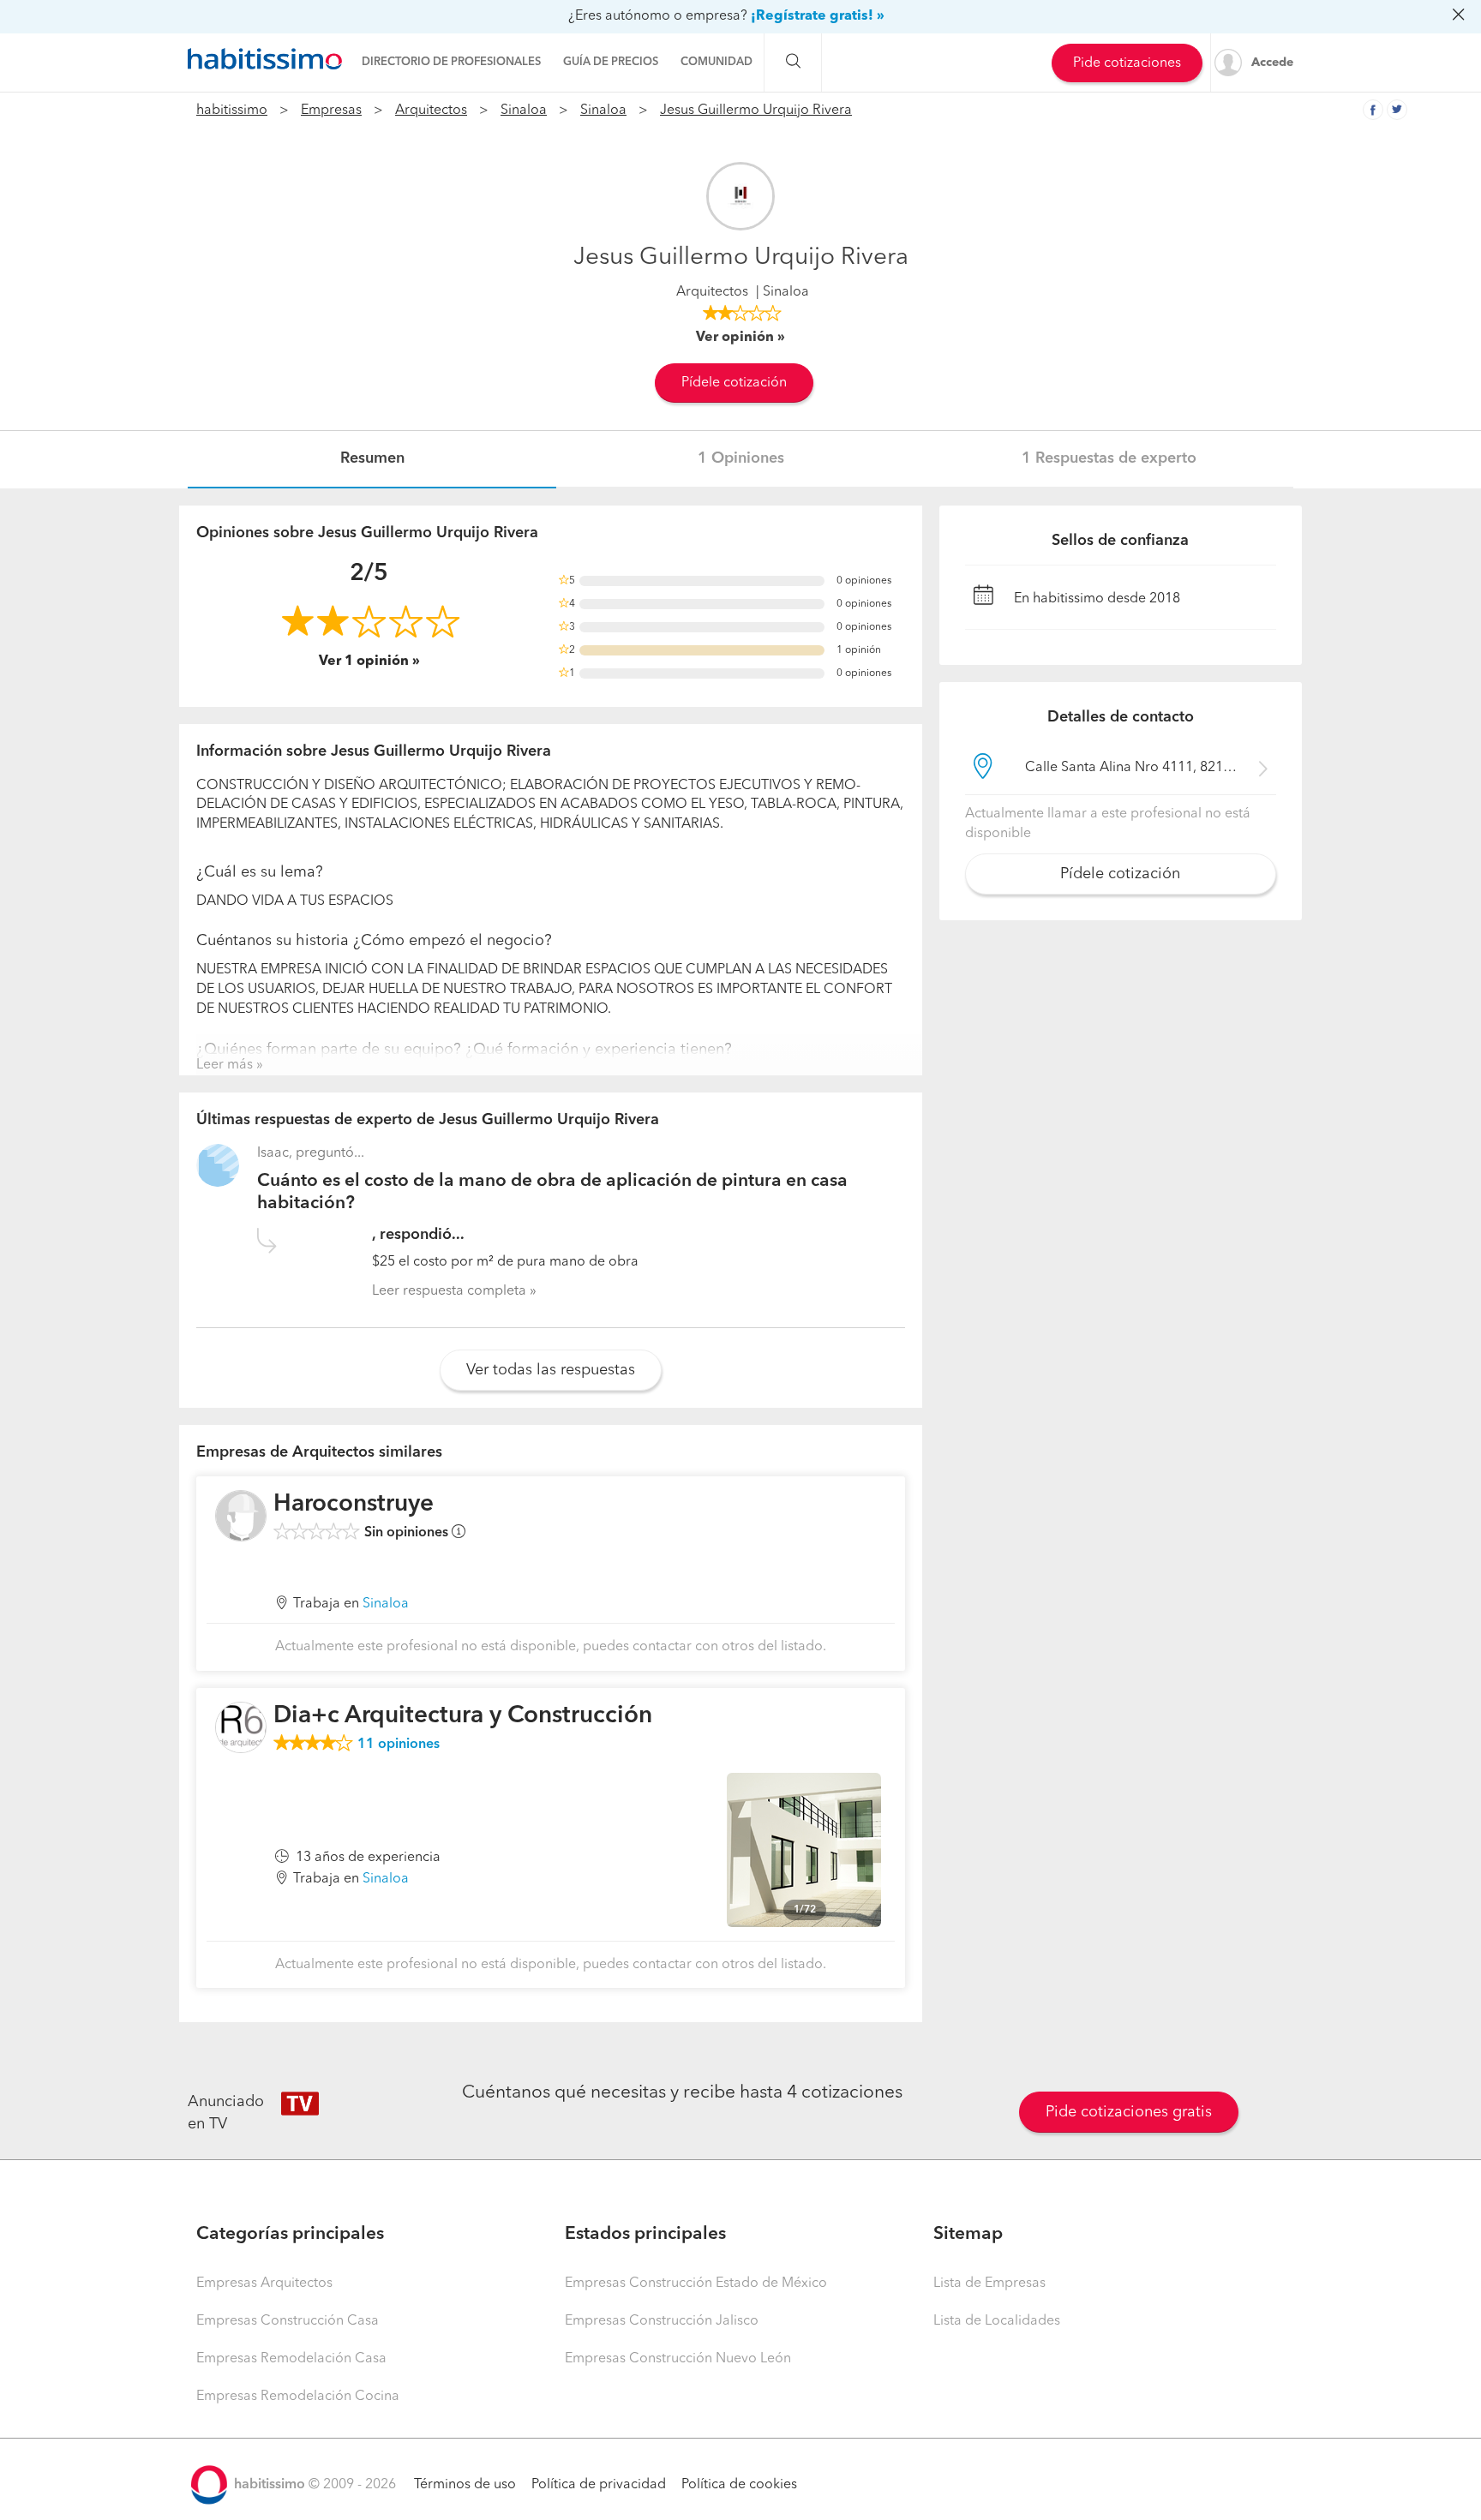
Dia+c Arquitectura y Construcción (463, 1716)
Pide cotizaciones (1127, 63)
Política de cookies (739, 2485)
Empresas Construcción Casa (288, 2321)
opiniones (399, 1745)
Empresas (331, 111)
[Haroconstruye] (241, 1516)
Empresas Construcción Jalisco (662, 2321)
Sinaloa (524, 111)
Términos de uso (465, 2485)
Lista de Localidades (997, 2321)
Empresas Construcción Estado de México (696, 2284)
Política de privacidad (599, 2485)
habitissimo (232, 111)
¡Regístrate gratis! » (818, 16)
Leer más (225, 1065)
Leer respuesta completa (449, 1291)
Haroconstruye (354, 1505)
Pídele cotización (734, 383)
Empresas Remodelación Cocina (298, 2397)
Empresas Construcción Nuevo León (678, 2359)
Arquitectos (431, 111)
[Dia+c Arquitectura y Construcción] (241, 1727)
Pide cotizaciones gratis (1129, 2112)
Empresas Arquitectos (264, 2284)
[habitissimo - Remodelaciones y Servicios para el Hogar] (265, 59)
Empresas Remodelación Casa (291, 2359)
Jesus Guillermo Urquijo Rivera (756, 111)
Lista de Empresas (989, 2284)
